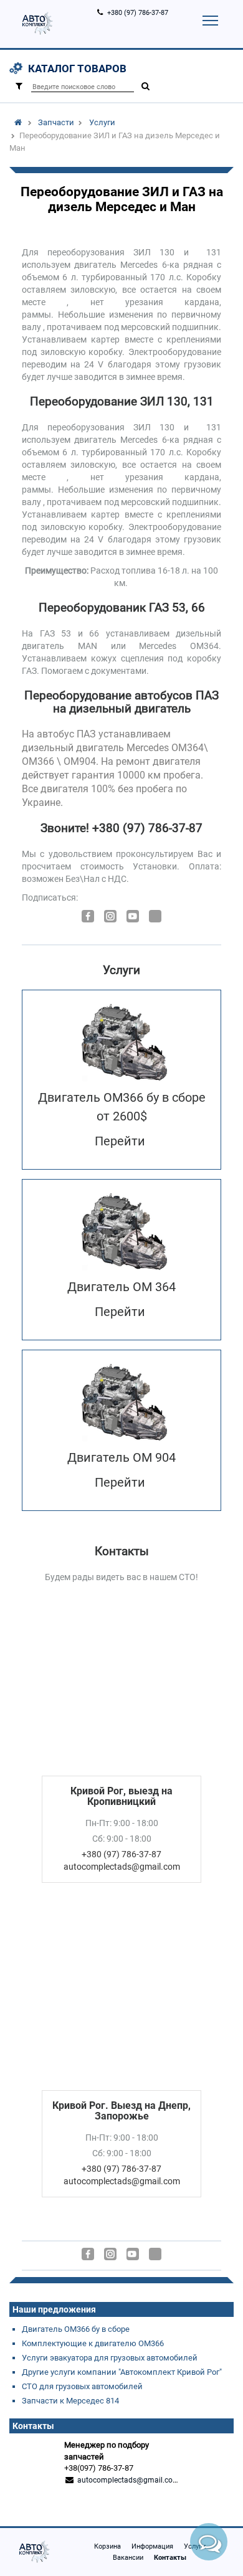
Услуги (102, 122)
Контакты (170, 2558)
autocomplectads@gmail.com (128, 2480)
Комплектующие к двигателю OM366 (93, 2343)
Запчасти (56, 122)
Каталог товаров (77, 69)
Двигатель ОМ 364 (121, 1287)
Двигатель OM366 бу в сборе (76, 2329)
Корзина (107, 2546)
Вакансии (128, 2558)
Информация (152, 2546)
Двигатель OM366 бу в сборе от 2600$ (122, 1107)
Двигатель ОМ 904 (121, 1457)
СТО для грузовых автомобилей (82, 2386)
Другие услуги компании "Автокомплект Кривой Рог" (122, 2372)
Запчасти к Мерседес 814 (70, 2401)
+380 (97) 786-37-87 (138, 13)
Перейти (120, 1141)
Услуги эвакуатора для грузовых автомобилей (110, 2358)
